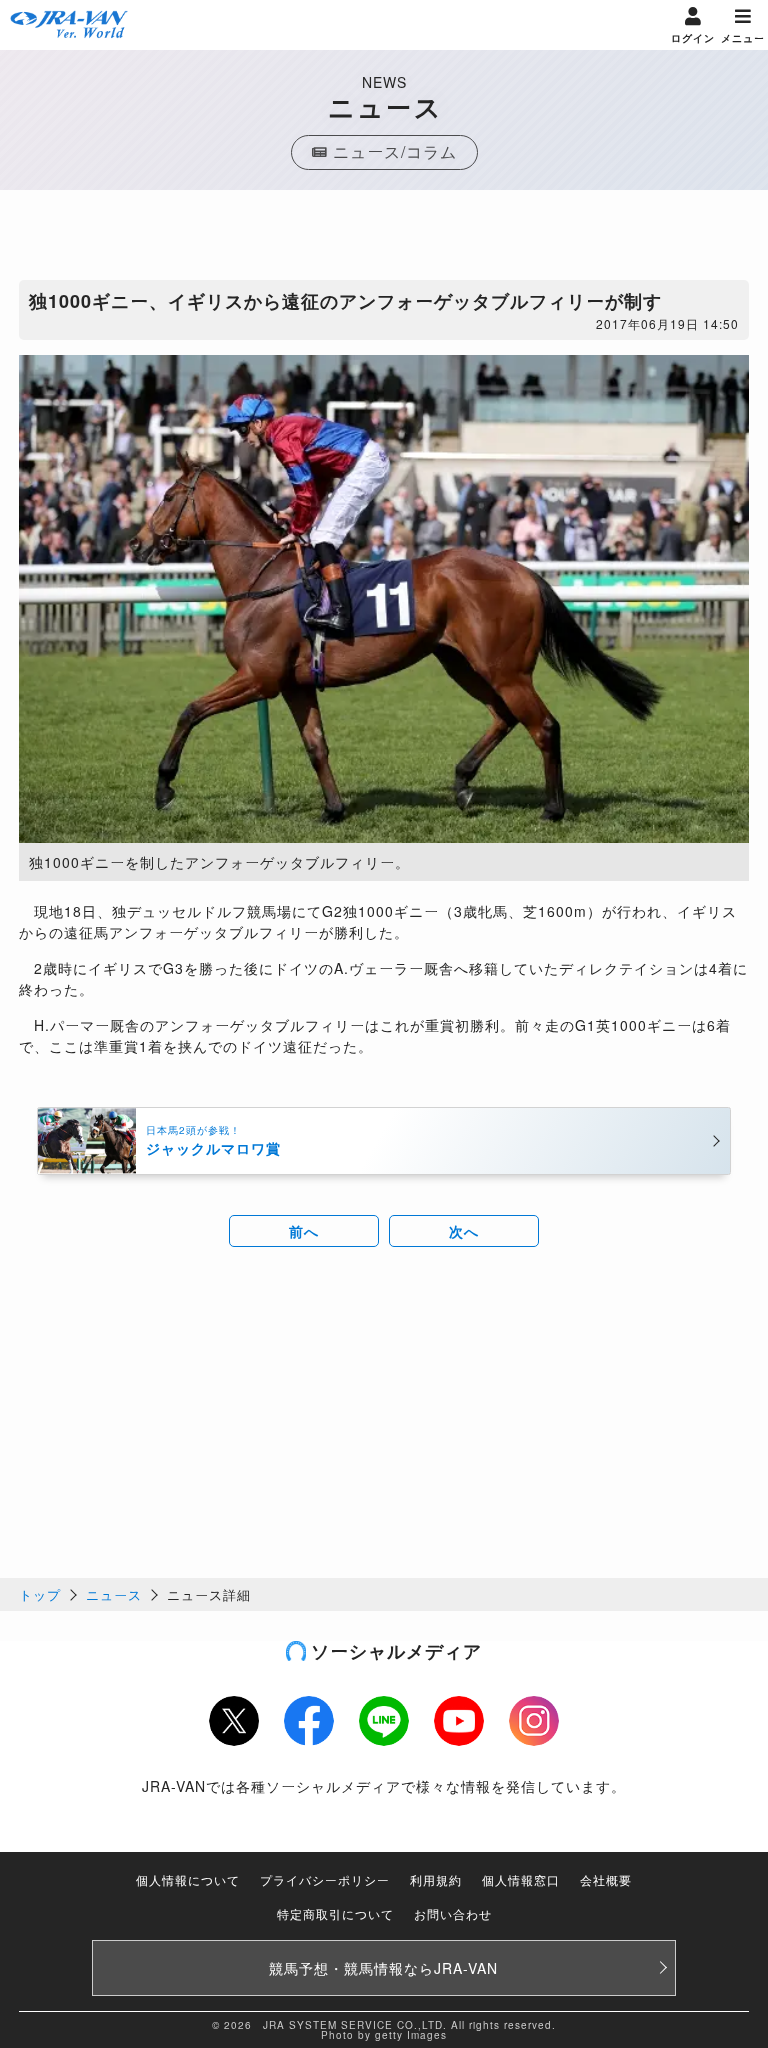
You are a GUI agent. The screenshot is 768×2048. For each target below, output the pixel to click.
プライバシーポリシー (325, 1879)
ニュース (114, 1594)
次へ (464, 1231)
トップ (40, 1594)
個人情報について (188, 1879)
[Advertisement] (384, 240)
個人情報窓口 (521, 1879)
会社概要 (606, 1879)
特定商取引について (335, 1913)
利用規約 (436, 1879)
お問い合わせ (453, 1913)
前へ (304, 1231)
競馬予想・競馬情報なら (383, 1968)
